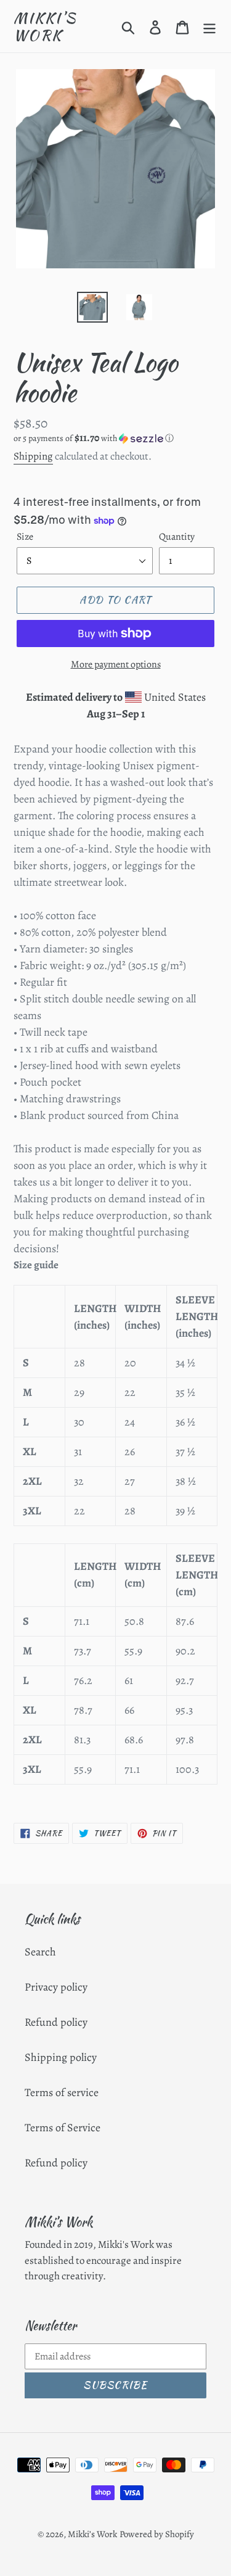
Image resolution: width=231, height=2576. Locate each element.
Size (25, 537)
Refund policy (56, 2022)
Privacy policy (56, 1987)
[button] (115, 438)
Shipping (33, 456)
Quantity (177, 537)
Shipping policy (61, 2057)
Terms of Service (63, 2128)
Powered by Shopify (157, 2534)
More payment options (116, 664)
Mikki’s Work (45, 26)
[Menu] (209, 26)
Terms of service (62, 2092)
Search (40, 1952)
